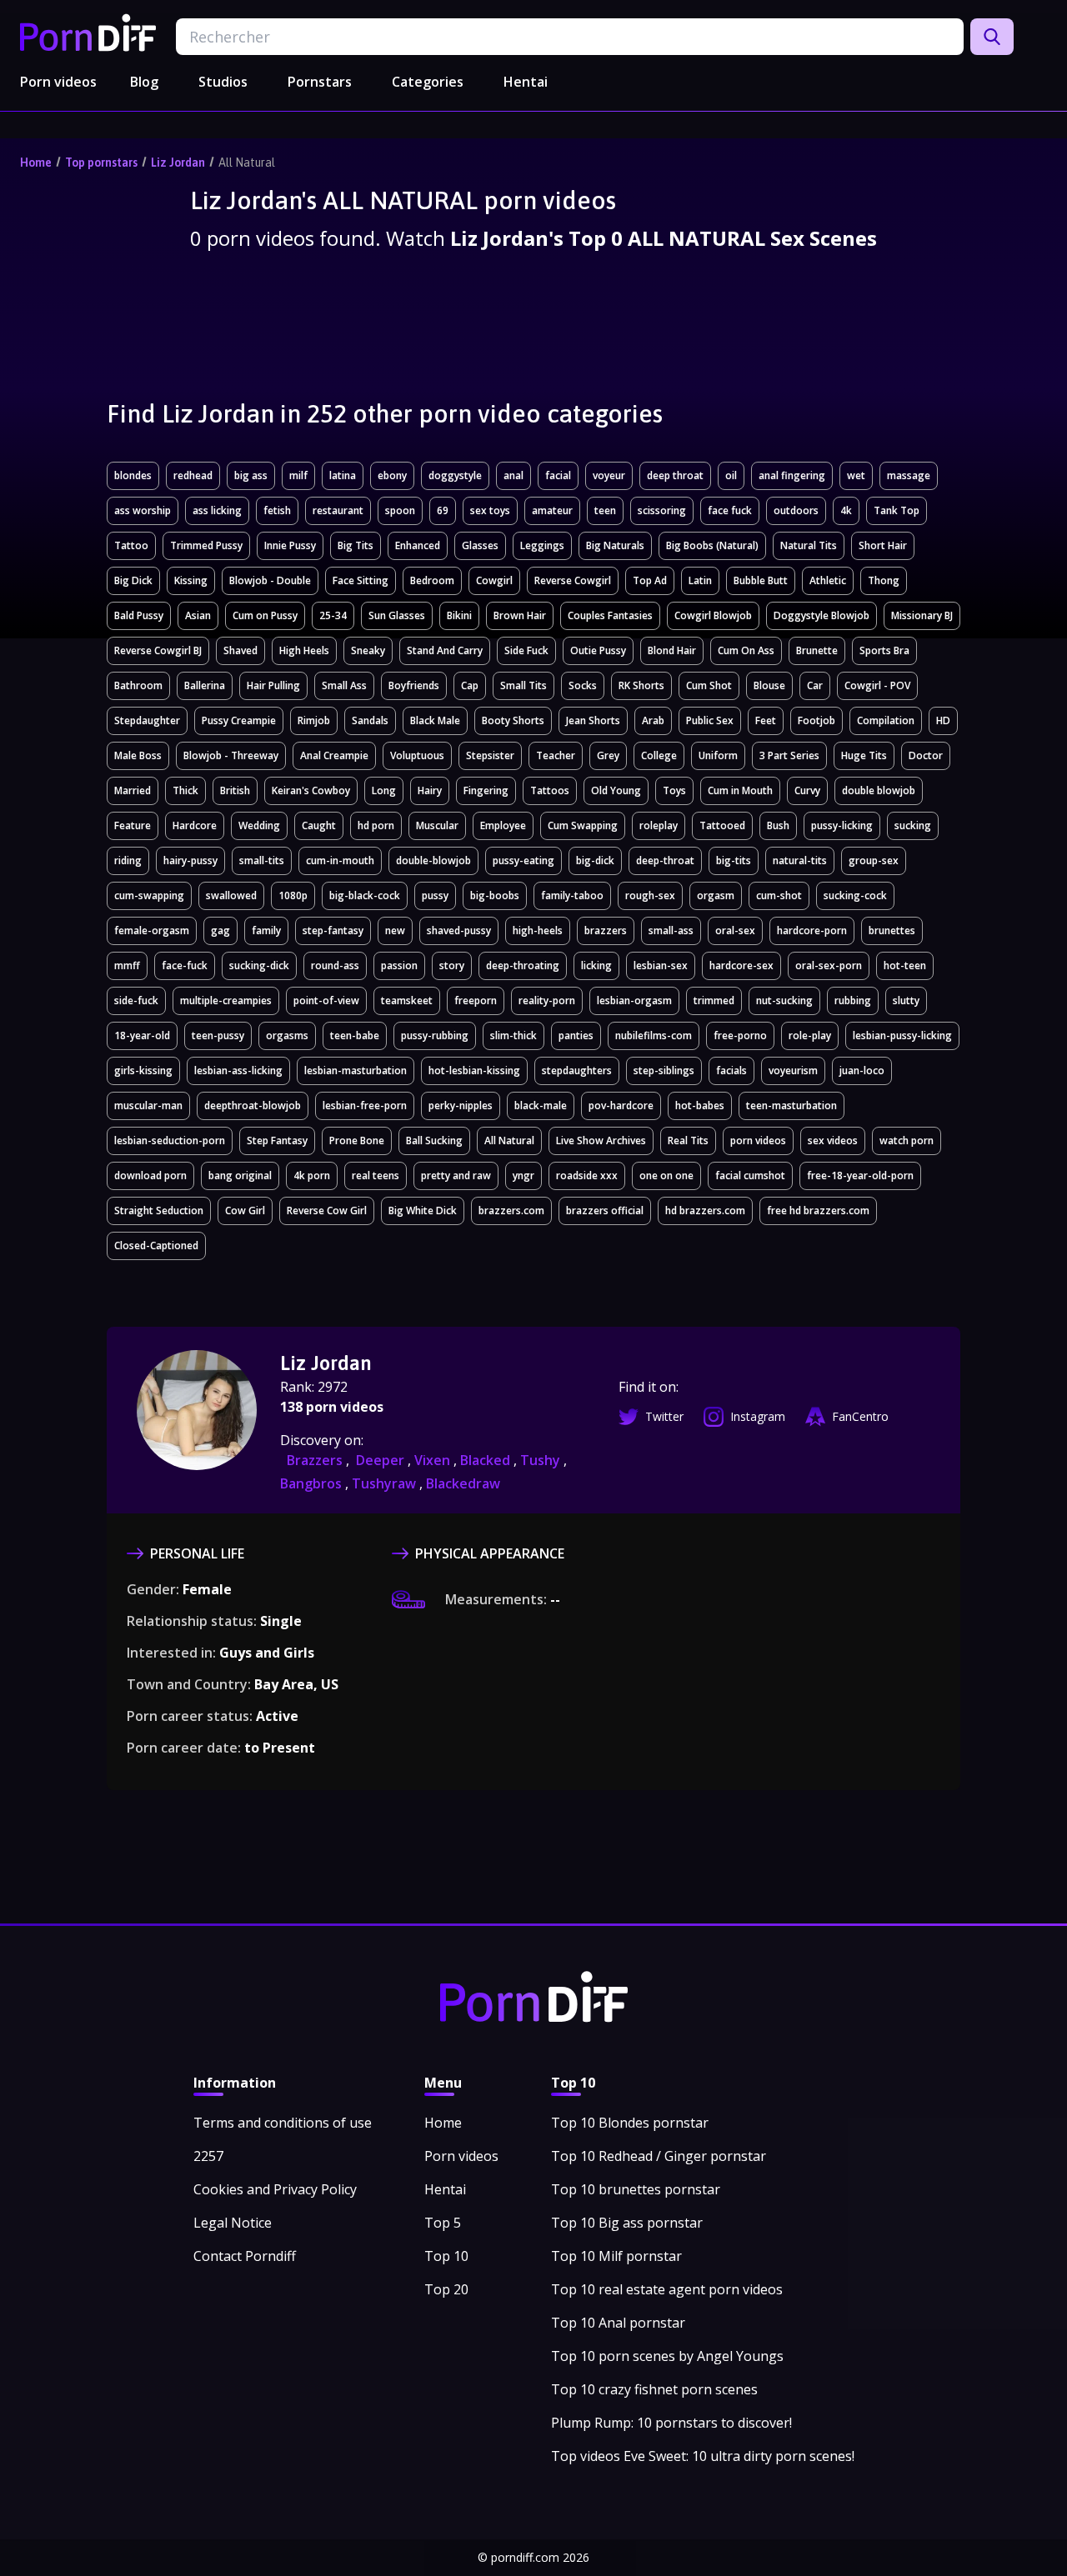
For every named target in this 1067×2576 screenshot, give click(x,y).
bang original (240, 1175)
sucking (913, 825)
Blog (144, 82)
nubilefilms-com (654, 1035)
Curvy (807, 790)
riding (128, 860)
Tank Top (897, 510)
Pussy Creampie (239, 720)
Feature (133, 825)
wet (856, 475)
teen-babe (355, 1035)
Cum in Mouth (740, 790)
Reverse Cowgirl (573, 580)
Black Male (435, 720)
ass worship (143, 510)
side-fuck (136, 1000)
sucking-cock (855, 895)
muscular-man (148, 1105)
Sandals (370, 720)
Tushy (542, 1460)
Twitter (664, 1416)
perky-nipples (461, 1105)
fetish (277, 510)
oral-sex (735, 930)
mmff (127, 965)
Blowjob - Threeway (231, 755)
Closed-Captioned (156, 1245)
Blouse (769, 685)
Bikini (459, 615)
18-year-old (142, 1035)
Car (815, 685)
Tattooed (722, 825)
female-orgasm (152, 930)
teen (605, 510)
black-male (541, 1105)
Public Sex (710, 720)
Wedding (259, 825)
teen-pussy (218, 1035)
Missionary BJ (922, 615)
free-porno (740, 1035)
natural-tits (800, 860)
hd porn (376, 825)
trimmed (714, 1000)
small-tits (262, 860)
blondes (133, 475)
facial (558, 475)
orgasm (716, 895)
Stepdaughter (147, 720)
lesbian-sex (661, 965)
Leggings (542, 545)
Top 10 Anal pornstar (618, 2323)
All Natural (247, 163)
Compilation (886, 720)
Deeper (382, 1460)
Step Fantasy (277, 1140)
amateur (552, 510)
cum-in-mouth (340, 860)
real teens (376, 1175)
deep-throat (665, 860)
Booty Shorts (513, 720)
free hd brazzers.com (818, 1210)
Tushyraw (386, 1483)
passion (399, 965)
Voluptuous (417, 755)
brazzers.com (511, 1210)
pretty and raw (456, 1175)
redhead (193, 475)
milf (298, 475)
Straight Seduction (159, 1210)
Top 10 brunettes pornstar (636, 2189)
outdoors (796, 510)
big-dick (595, 860)
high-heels (538, 930)
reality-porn (547, 1000)
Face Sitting (361, 580)
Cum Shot (709, 685)
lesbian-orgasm (634, 1000)
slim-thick (513, 1035)
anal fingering (792, 475)
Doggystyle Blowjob (822, 615)
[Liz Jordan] (197, 1422)
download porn (150, 1175)
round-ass (335, 965)
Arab (653, 720)
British (235, 790)
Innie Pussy (290, 545)
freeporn (476, 1000)
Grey (608, 755)
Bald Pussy (139, 615)
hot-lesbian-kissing (474, 1070)
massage (909, 475)
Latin (700, 580)
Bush (778, 825)
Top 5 (443, 2223)
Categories (428, 82)
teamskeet (407, 1000)
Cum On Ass (746, 650)
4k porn (312, 1175)
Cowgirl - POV (877, 685)
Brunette (817, 650)
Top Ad (650, 580)
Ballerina (205, 685)
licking (596, 965)
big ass (251, 475)
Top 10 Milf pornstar (616, 2256)
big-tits (734, 860)
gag (220, 930)
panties (576, 1035)
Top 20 (446, 2289)
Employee (503, 825)
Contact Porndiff (245, 2256)
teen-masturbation (791, 1105)
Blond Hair (672, 650)
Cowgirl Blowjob (713, 615)
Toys (674, 790)
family (266, 930)
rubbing (853, 1000)
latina (343, 475)
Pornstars (320, 82)
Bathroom (138, 685)
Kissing (191, 580)
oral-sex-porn (829, 965)
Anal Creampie (334, 755)
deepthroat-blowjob (253, 1105)
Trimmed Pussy (206, 545)
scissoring (662, 510)
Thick (185, 790)
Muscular (437, 825)
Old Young (616, 790)
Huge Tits (864, 755)
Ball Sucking (434, 1140)
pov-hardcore (621, 1105)
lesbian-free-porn (365, 1105)
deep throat (675, 475)
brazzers (606, 930)
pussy (435, 895)
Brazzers (316, 1460)
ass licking (217, 510)
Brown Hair (520, 615)
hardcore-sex (741, 965)
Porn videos (58, 82)
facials (731, 1070)
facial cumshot (750, 1175)
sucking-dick (259, 965)
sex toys (490, 510)
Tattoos (550, 790)
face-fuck (185, 965)
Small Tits (523, 685)
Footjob (817, 720)
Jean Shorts (593, 720)
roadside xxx (587, 1175)
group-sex (874, 860)
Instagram (758, 1416)
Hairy (430, 790)
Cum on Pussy (265, 615)
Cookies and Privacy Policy (275, 2189)
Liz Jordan (178, 163)
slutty (906, 1000)
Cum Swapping (583, 825)
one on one (666, 1175)
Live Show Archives (601, 1140)
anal (513, 475)
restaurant (338, 510)
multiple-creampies (226, 1000)
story (452, 965)
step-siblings (664, 1070)
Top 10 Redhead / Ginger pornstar (659, 2156)
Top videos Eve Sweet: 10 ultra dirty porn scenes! (703, 2456)
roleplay (659, 825)
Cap (470, 685)
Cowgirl (494, 580)
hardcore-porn (812, 930)
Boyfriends (414, 685)
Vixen (434, 1460)
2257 (208, 2156)
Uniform (718, 755)
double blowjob (879, 790)
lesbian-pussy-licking (902, 1035)
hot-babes (700, 1105)
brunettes (892, 930)
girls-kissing (143, 1070)
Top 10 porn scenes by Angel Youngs (667, 2356)
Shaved (240, 650)
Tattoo (131, 545)
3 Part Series (789, 755)
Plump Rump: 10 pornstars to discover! (671, 2423)
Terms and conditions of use (283, 2123)
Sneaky (368, 650)
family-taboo (572, 895)
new (395, 930)
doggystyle (455, 475)
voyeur (609, 475)
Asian (198, 615)
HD (943, 720)
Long (384, 790)
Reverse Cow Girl (327, 1210)
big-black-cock (365, 895)
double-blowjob (433, 860)
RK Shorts (641, 685)
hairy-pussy (190, 860)
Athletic (828, 580)
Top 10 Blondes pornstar (630, 2123)
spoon (400, 510)
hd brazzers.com (705, 1210)
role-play (810, 1035)
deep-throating (523, 965)
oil (731, 475)
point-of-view (326, 1000)
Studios (223, 82)
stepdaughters (577, 1070)
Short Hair (883, 545)
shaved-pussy (459, 930)
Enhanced (418, 545)
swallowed (231, 895)
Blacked (487, 1460)
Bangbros (313, 1483)
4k (846, 510)
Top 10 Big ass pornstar (627, 2223)
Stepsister (490, 755)
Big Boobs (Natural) (712, 545)
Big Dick (133, 580)
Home (36, 163)
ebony (392, 475)
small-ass (671, 930)
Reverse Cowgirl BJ (158, 650)
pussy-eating (523, 860)
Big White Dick (423, 1210)
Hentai (526, 82)
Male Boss (138, 755)
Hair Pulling (273, 685)
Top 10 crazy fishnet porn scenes (654, 2389)
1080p (293, 895)
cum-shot (779, 895)
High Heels (304, 650)
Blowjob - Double (270, 580)
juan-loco (862, 1070)
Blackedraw (463, 1483)
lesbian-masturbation (356, 1070)
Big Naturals (615, 545)
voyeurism (793, 1070)
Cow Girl (245, 1210)
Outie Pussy (598, 650)
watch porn (907, 1140)
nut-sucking (784, 1000)
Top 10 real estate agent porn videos (667, 2289)
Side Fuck (526, 650)
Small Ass (344, 685)
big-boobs (495, 895)
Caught (319, 825)
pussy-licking (842, 825)
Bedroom (432, 580)
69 (443, 510)
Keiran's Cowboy (311, 790)
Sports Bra (884, 650)
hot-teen (905, 965)
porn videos (758, 1140)
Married (133, 790)
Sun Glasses (397, 615)
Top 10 (446, 2256)
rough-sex (650, 895)
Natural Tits (809, 545)
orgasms (287, 1035)
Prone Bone (357, 1140)
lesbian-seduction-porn (170, 1140)
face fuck (730, 510)
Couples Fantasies (610, 615)
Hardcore (195, 825)
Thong (884, 580)
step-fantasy (333, 930)
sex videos (833, 1140)
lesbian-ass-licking (238, 1070)
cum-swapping (149, 895)
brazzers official (605, 1210)
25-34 (333, 615)
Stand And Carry (445, 650)
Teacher (556, 755)
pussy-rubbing (435, 1035)
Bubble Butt (761, 580)
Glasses (480, 545)
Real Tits (688, 1140)
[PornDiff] (88, 33)
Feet (766, 720)
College (659, 755)
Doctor (926, 755)
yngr (523, 1175)
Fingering (486, 790)
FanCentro (860, 1416)
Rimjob (314, 720)
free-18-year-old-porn (860, 1175)
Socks (583, 685)
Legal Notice (233, 2223)
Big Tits (356, 545)
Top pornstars (101, 163)
